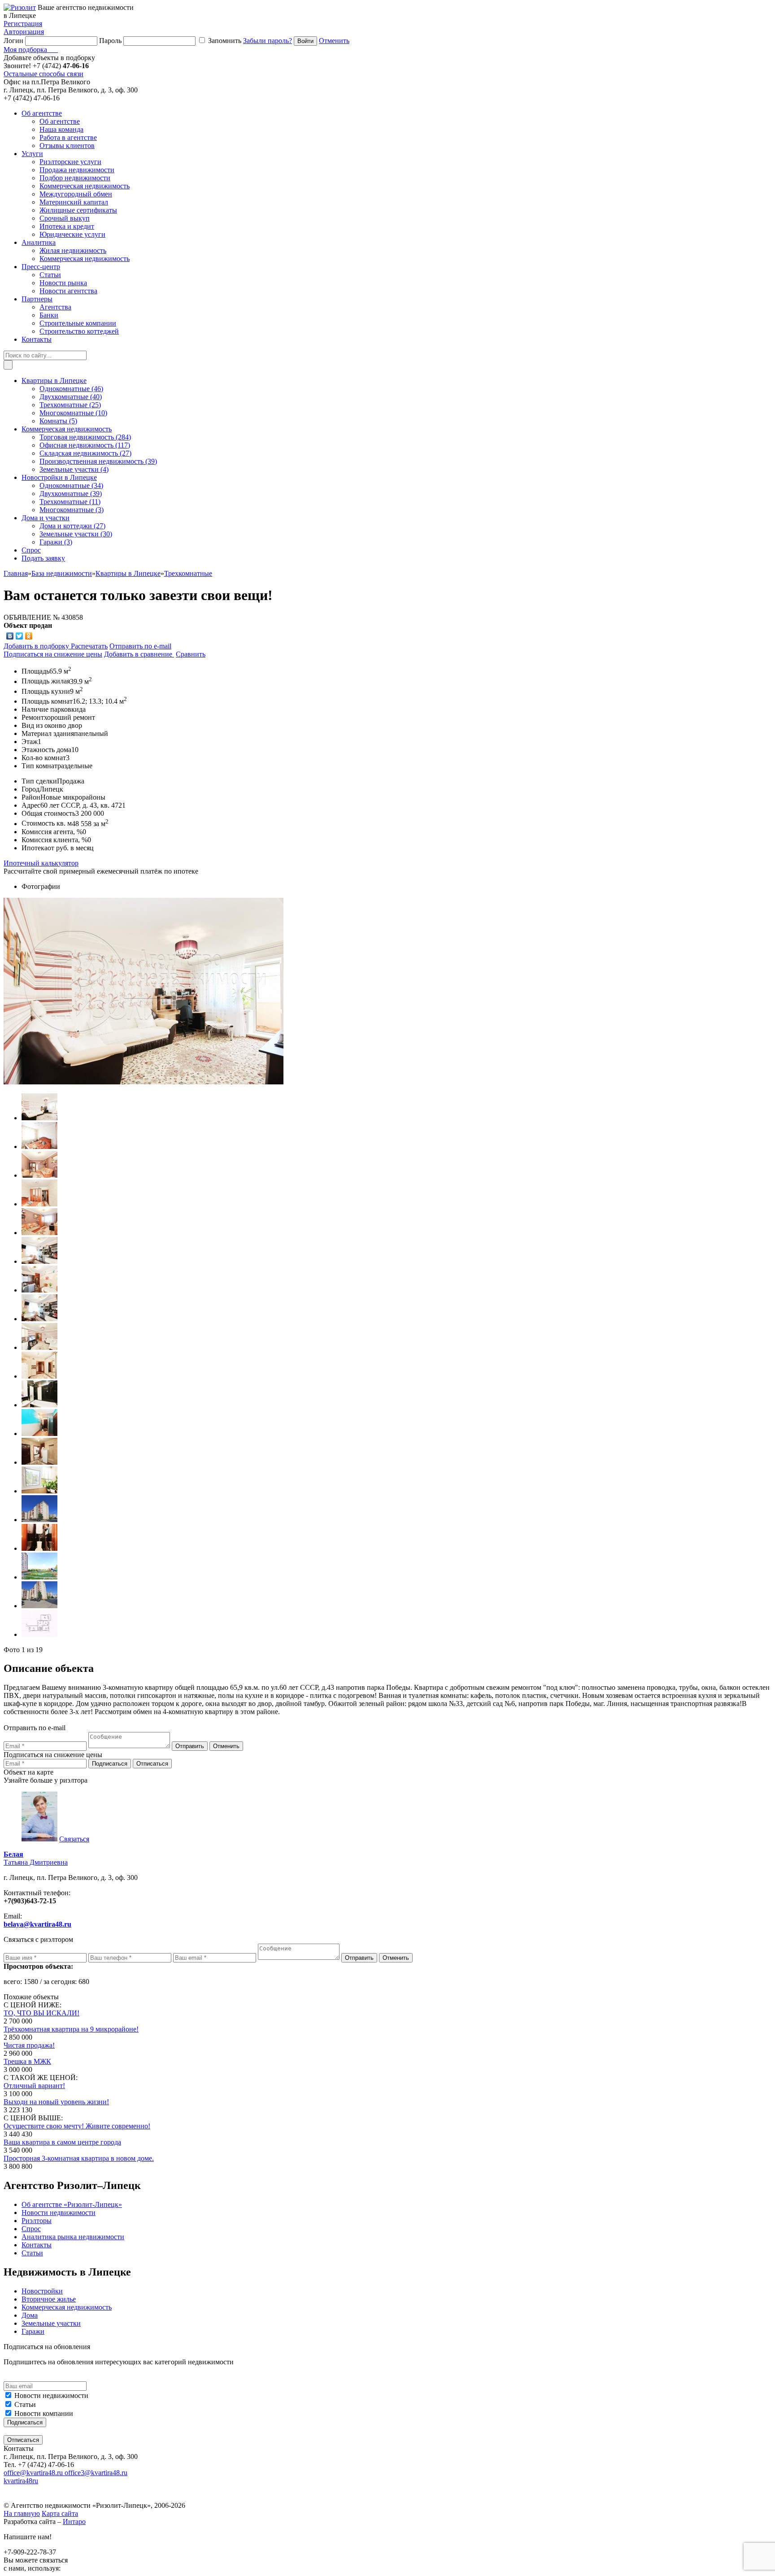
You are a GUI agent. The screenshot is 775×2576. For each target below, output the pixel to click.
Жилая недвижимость (73, 250)
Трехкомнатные (188, 573)
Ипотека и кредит (67, 226)
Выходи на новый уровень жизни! (56, 2102)
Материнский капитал (74, 202)
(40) (71, 397)
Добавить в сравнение (139, 654)
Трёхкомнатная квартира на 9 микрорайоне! (71, 2029)
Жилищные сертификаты (78, 210)
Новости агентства (68, 291)
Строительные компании (78, 323)
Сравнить (191, 654)
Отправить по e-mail (140, 646)
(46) (71, 389)
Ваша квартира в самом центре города (62, 2142)
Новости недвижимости (51, 2395)
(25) (70, 405)
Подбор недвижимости (75, 178)
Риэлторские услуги (70, 162)
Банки (49, 315)
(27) (85, 453)
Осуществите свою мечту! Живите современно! (77, 2126)
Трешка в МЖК (27, 2061)
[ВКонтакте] (10, 636)
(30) (76, 534)
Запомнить (225, 41)
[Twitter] (20, 636)
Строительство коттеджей (79, 331)
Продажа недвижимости (77, 170)
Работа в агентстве (68, 137)
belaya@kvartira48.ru (37, 1924)
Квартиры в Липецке (128, 573)
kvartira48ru (21, 2481)
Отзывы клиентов (67, 146)
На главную (22, 2513)
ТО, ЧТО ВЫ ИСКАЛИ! (41, 2013)
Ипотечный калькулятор (41, 863)
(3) (72, 510)
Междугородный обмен (76, 194)
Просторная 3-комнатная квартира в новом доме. (79, 2158)
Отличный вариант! (34, 2086)
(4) (74, 469)
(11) (70, 502)
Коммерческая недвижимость (85, 186)
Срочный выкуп (65, 218)
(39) (98, 461)
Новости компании (44, 2413)
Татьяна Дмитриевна (36, 1858)
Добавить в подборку (37, 646)
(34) (71, 485)
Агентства (55, 307)
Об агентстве (60, 121)
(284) (85, 437)
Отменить (334, 41)
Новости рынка (63, 283)
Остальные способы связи (44, 74)
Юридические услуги (72, 234)
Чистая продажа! (29, 2045)
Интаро (74, 2522)
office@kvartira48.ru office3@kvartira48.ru (65, 2473)
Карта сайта (60, 2513)
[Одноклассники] (29, 636)
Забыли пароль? (268, 41)
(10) (73, 413)
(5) (58, 421)
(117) (85, 445)
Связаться (74, 1839)
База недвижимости (62, 573)
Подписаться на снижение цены (53, 654)
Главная (16, 573)
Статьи (50, 275)
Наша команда (61, 129)
